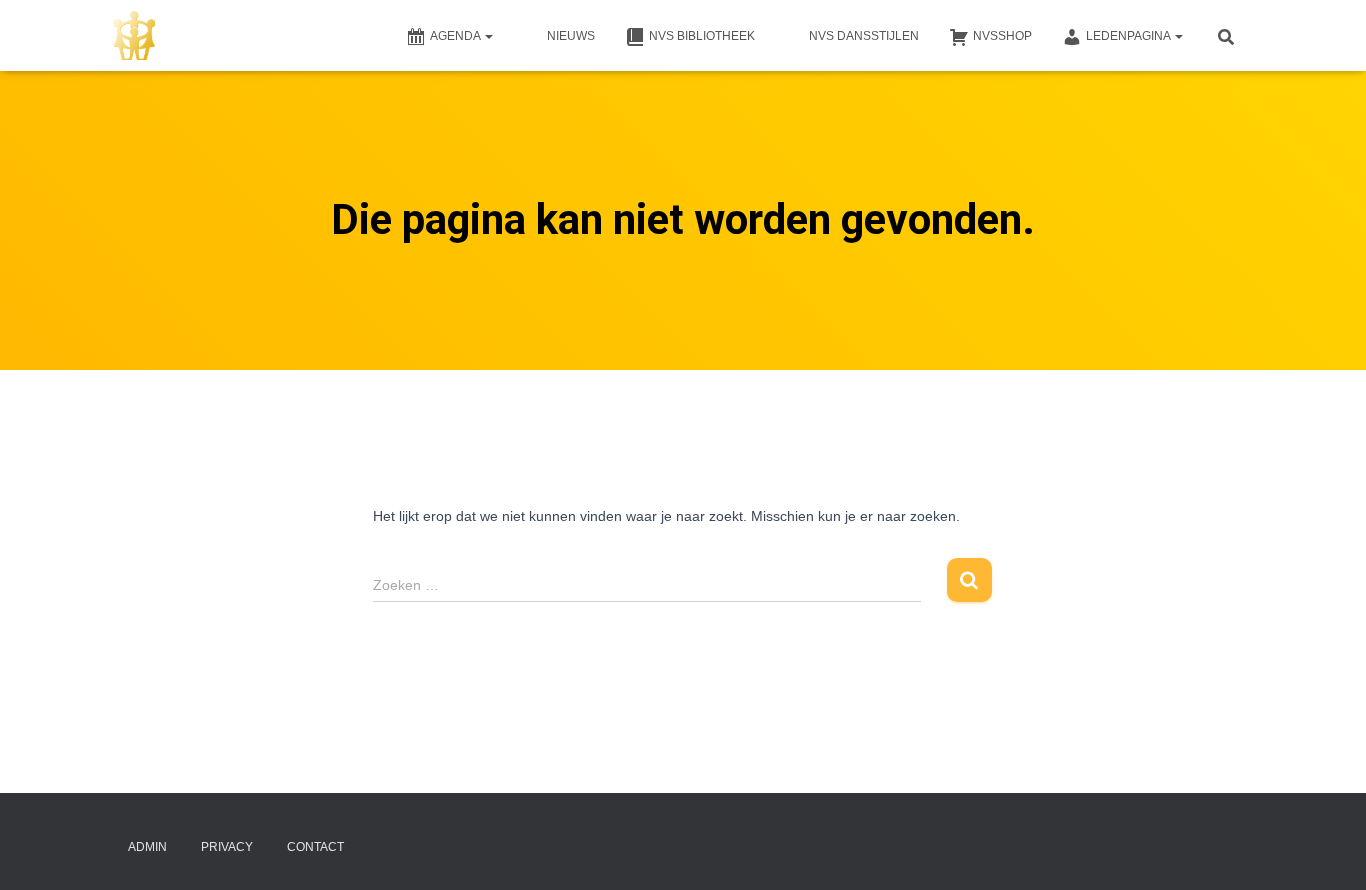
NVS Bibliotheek (702, 36)
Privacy (227, 847)
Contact (315, 847)
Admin (147, 847)
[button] (488, 36)
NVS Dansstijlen (864, 36)
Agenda (456, 36)
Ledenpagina (1129, 36)
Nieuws (571, 36)
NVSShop (1002, 36)
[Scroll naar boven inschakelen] (1326, 850)
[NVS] (134, 36)
